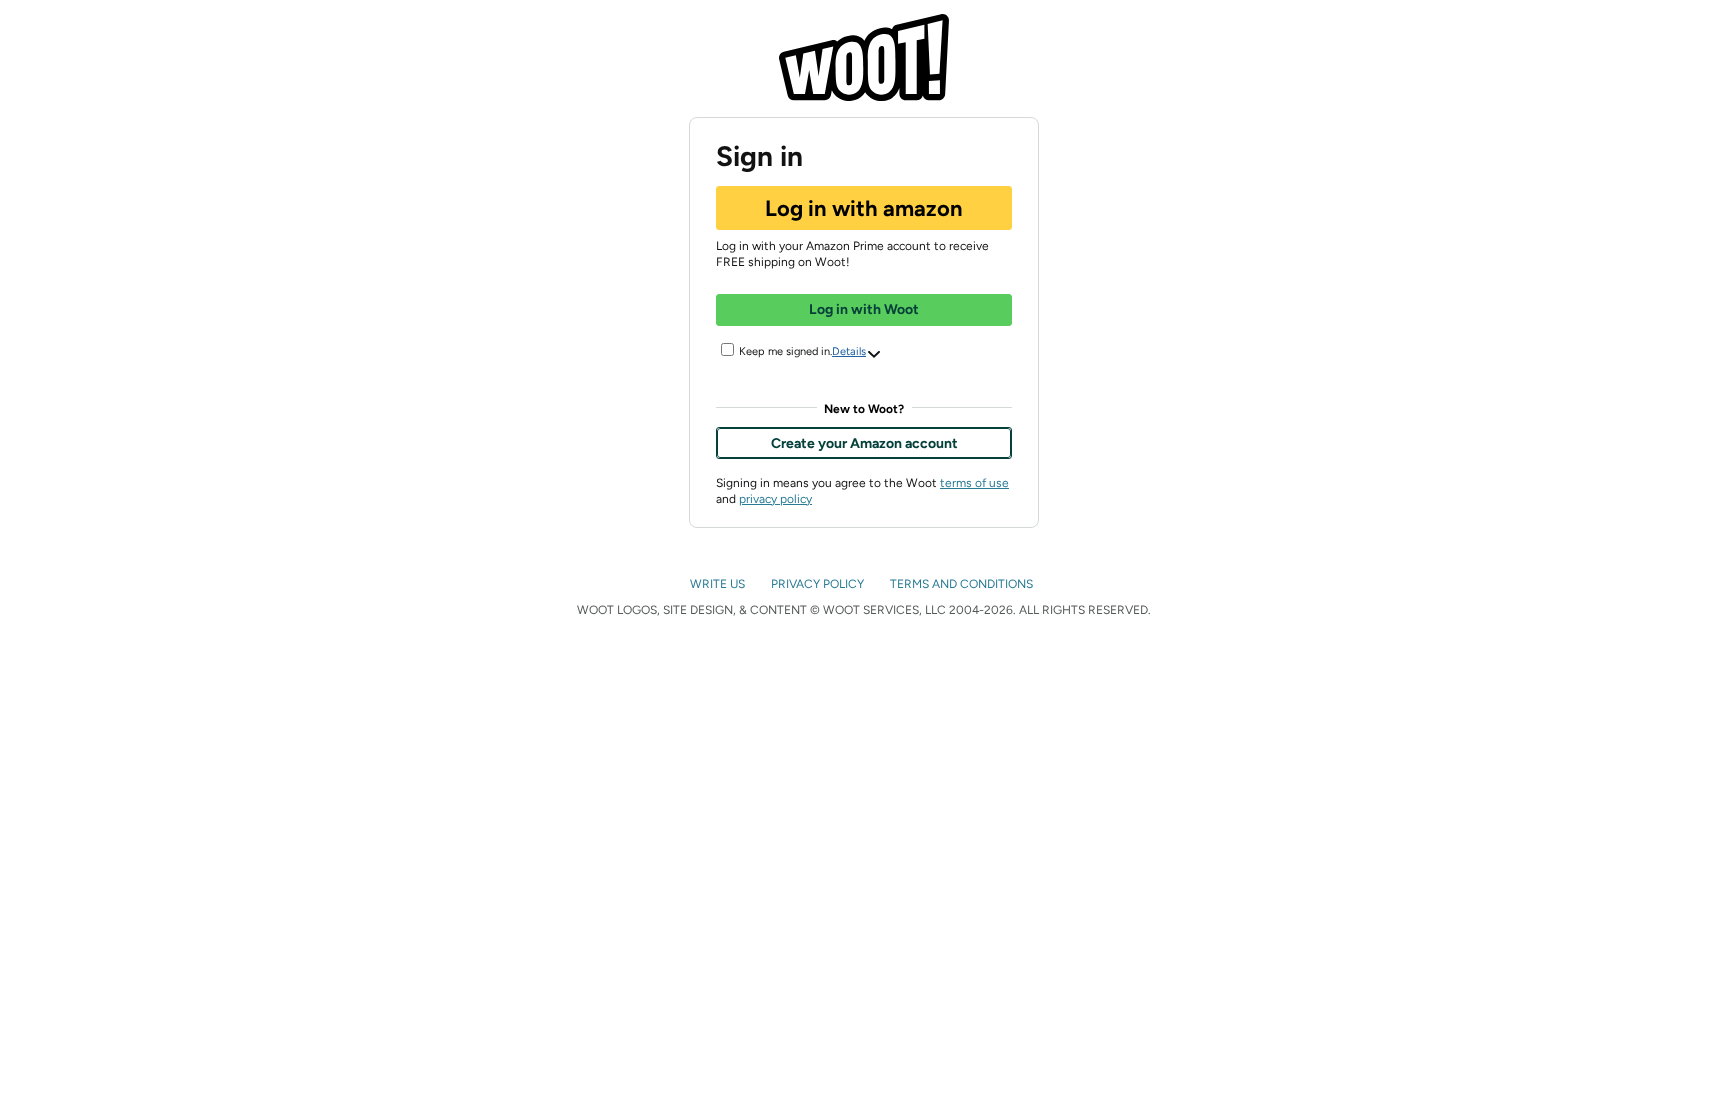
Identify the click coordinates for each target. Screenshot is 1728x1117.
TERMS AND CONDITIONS (963, 584)
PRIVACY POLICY (819, 584)
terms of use (974, 483)
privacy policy (775, 499)
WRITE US (719, 584)
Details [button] (849, 351)
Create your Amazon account (864, 443)
